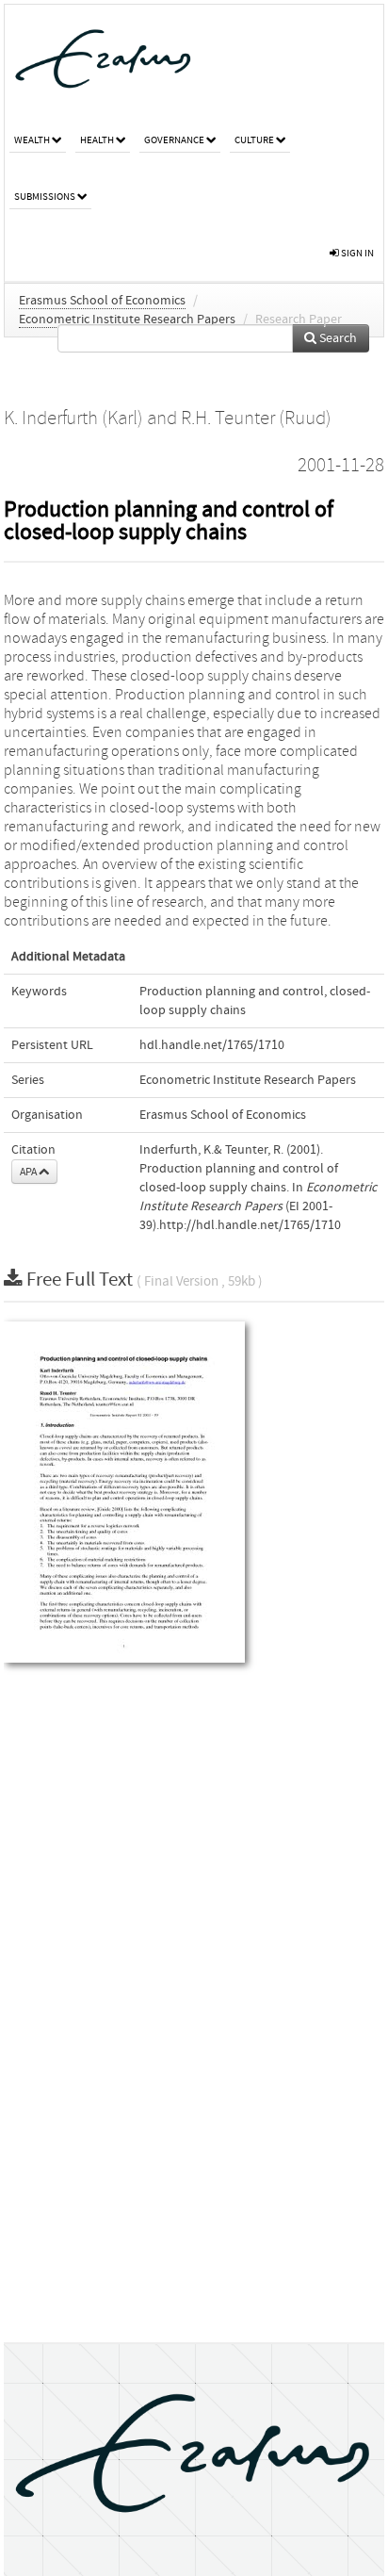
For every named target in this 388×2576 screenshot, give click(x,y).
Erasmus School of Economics (102, 301)
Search (337, 338)
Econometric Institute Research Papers (127, 320)
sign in (356, 253)
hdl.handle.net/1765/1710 (212, 1045)
